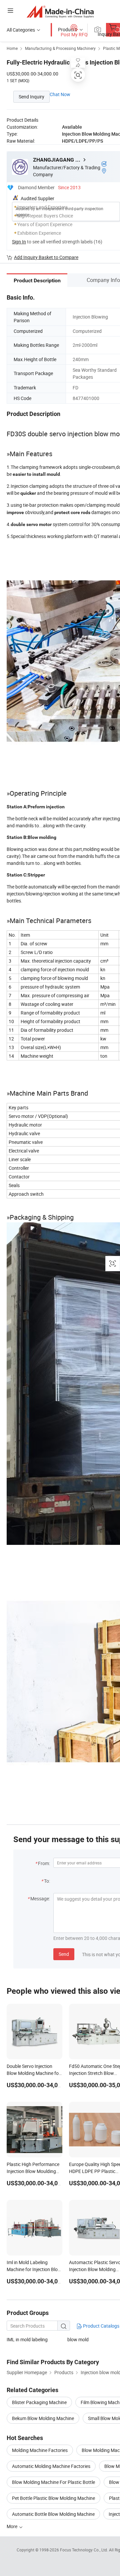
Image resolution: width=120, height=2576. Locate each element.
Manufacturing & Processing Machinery (60, 48)
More (12, 2526)
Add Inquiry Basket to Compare (46, 257)
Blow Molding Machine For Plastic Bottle (53, 2482)
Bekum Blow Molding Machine (43, 2418)
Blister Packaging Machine (39, 2402)
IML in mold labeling (27, 2339)
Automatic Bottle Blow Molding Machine (53, 2514)
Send (64, 1954)
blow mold (78, 2339)
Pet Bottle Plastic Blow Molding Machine (53, 2498)
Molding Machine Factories (40, 2450)
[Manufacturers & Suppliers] (60, 11)
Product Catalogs (101, 2326)
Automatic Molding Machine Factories (51, 2466)
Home (12, 48)
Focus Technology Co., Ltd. (84, 2550)
